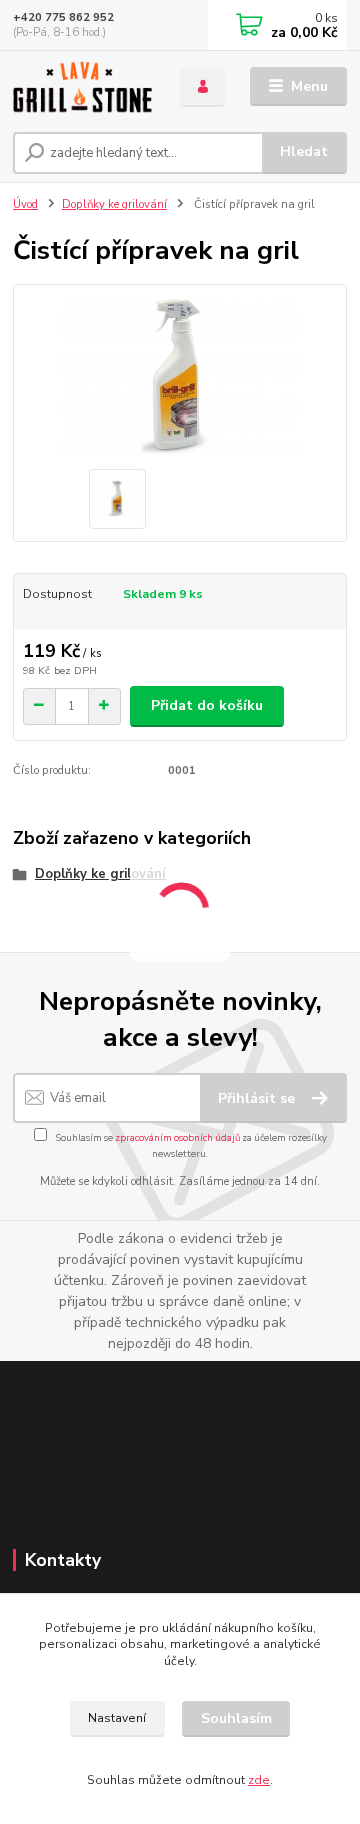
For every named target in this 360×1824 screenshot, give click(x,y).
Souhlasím (236, 1718)
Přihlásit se (258, 1098)
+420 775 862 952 (63, 17)
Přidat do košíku (207, 705)
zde (259, 1780)
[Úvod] (82, 87)
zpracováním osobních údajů (177, 1137)
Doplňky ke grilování (114, 204)
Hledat (304, 151)
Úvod (25, 204)
